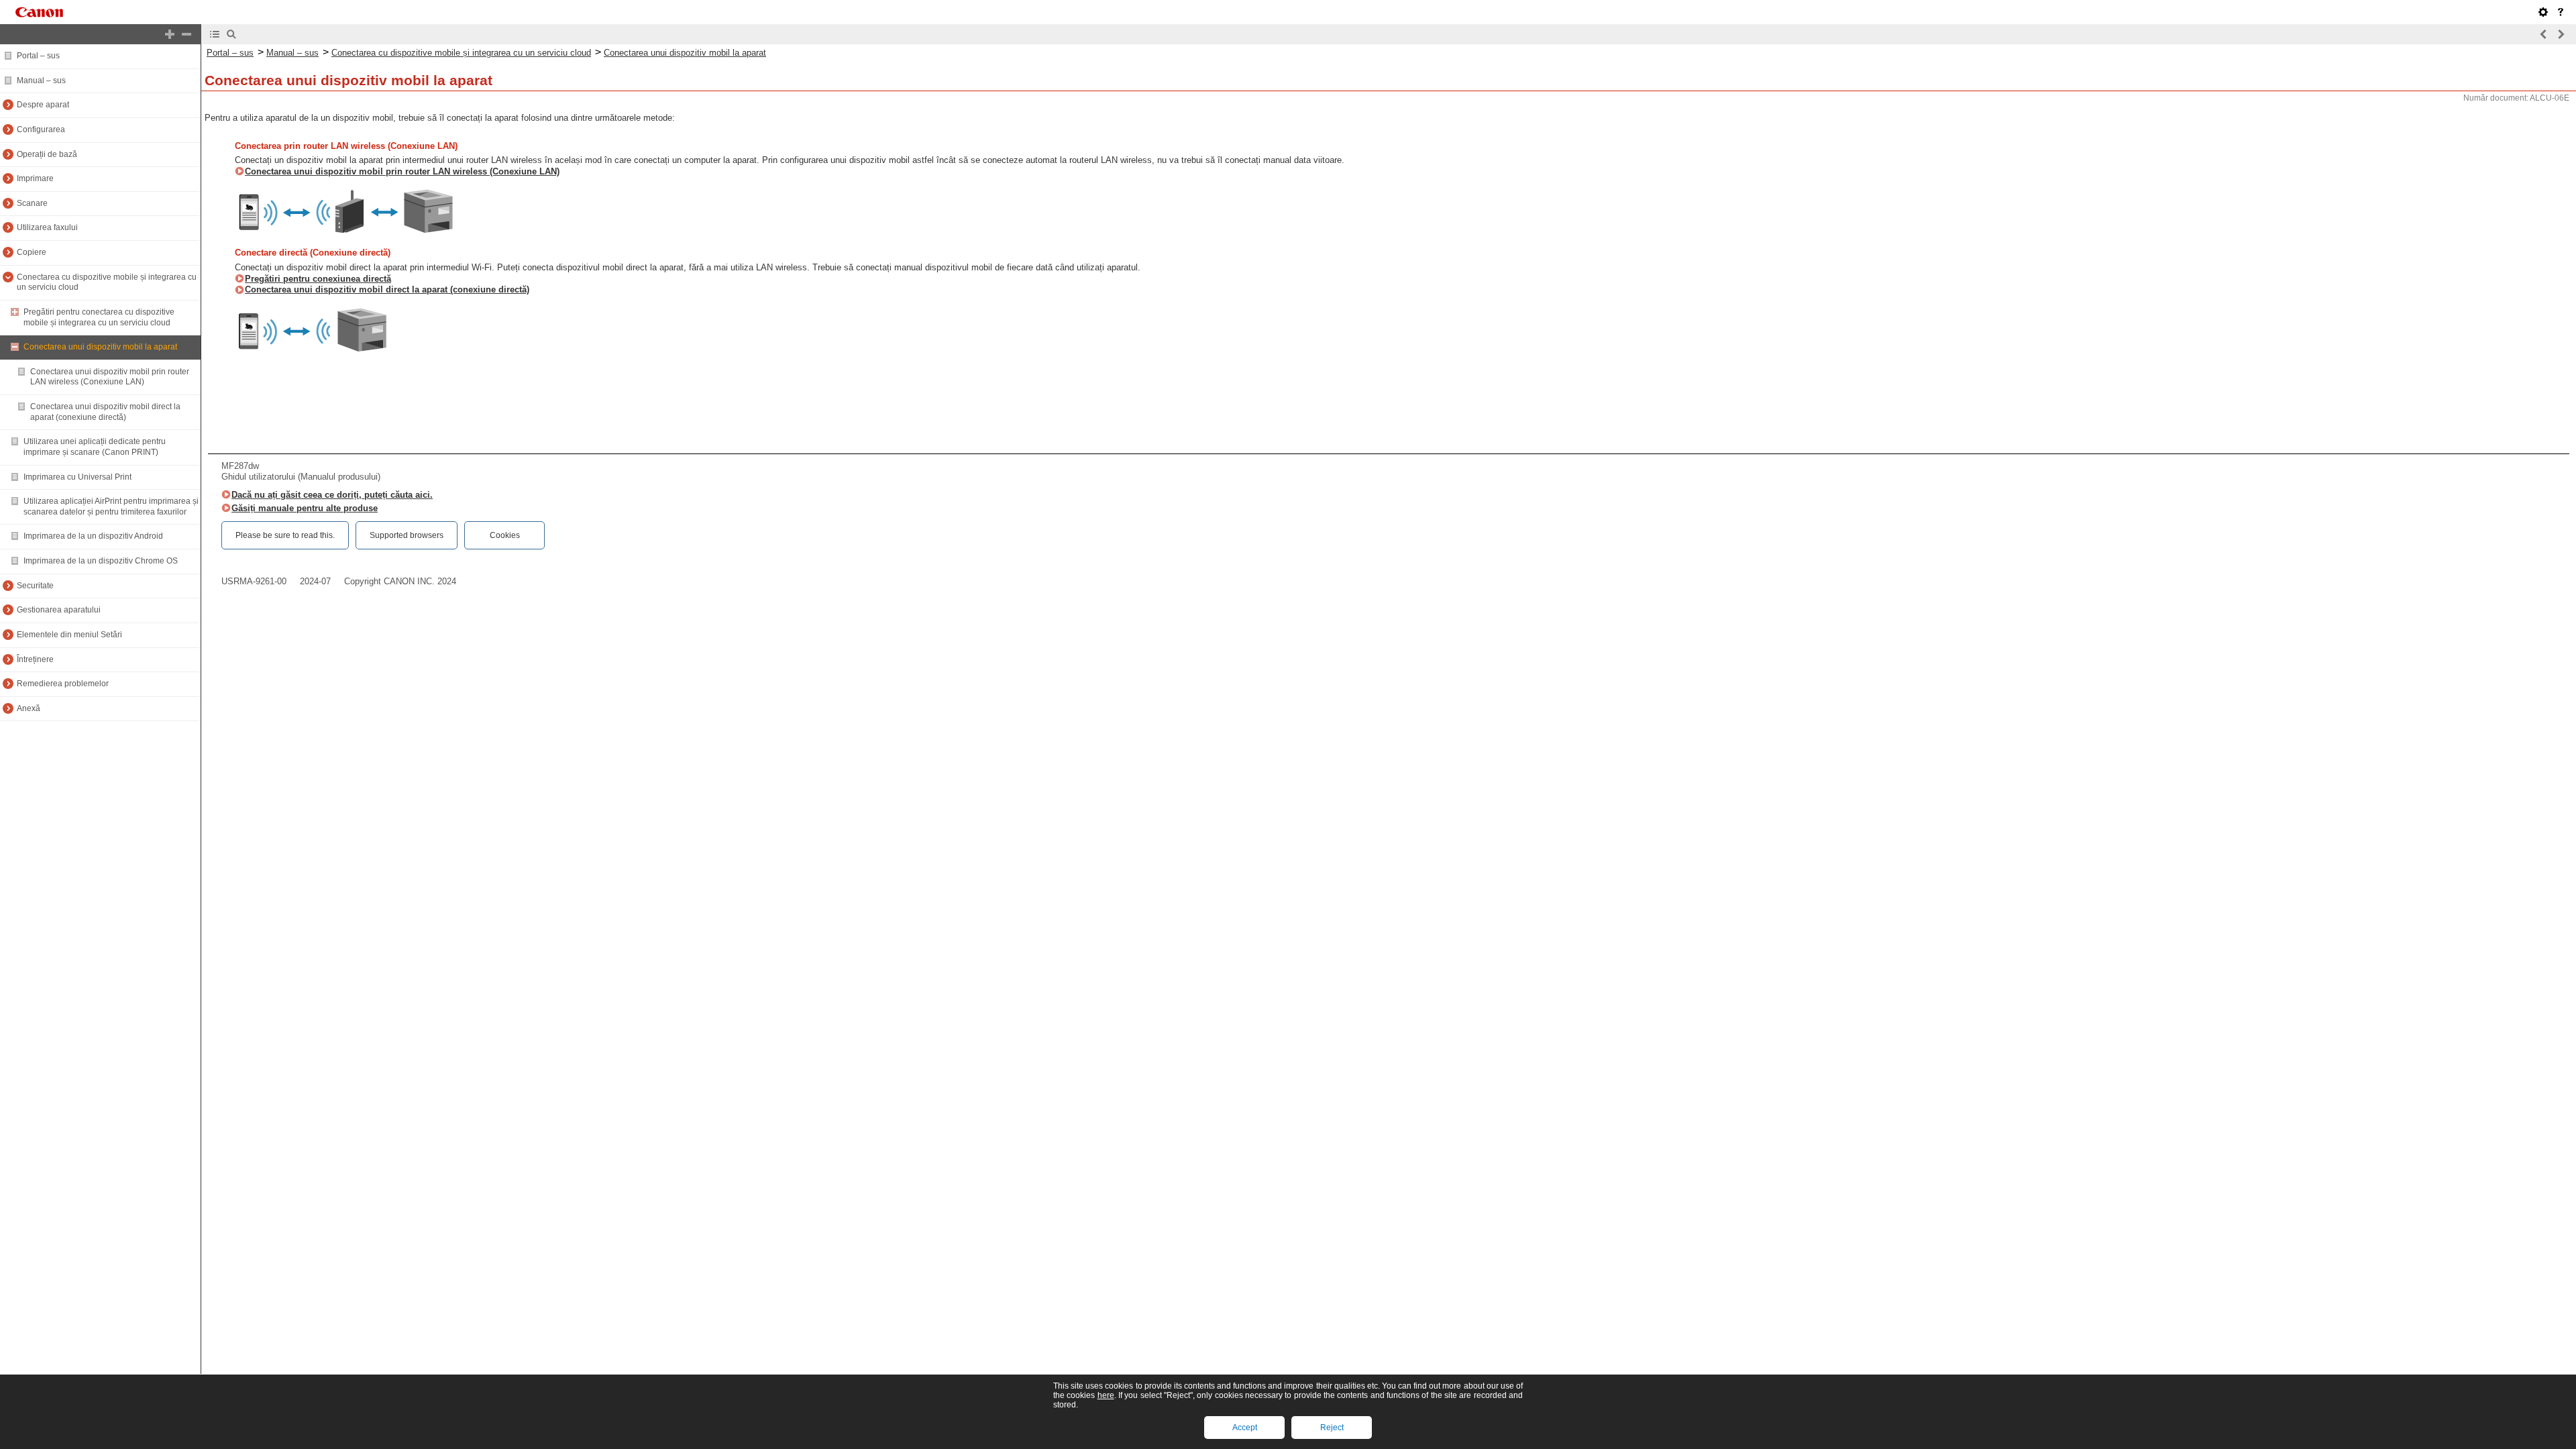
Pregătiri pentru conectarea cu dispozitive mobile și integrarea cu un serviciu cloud (99, 317)
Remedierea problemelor (63, 684)
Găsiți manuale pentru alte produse (305, 508)
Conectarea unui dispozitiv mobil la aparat (100, 347)
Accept (1245, 1428)
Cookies (505, 535)
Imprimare (35, 178)
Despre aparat (43, 105)
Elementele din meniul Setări (69, 635)
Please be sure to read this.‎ (285, 535)
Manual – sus (41, 80)
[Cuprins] (215, 34)
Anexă (29, 708)
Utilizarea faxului (47, 227)
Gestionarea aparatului (59, 610)
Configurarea (41, 129)
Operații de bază (47, 154)
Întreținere (35, 659)
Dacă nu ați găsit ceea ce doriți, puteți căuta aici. (332, 495)
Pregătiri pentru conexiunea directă (318, 279)
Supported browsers (407, 535)
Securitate (35, 586)
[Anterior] (2544, 34)
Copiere (32, 252)
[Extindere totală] (170, 34)
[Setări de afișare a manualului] (2543, 12)
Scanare (32, 203)
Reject (1332, 1428)
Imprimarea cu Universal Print (77, 477)
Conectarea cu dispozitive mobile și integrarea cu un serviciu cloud (461, 53)
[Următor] (2561, 34)
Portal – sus (38, 56)
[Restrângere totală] (186, 34)
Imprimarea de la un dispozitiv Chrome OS (101, 561)
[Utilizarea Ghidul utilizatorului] (2561, 12)
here (1106, 1395)
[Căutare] (231, 34)
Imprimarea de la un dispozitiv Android (93, 536)
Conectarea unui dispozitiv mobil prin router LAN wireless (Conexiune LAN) (110, 377)
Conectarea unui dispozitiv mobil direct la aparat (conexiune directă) (105, 412)
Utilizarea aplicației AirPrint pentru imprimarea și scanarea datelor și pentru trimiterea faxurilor (111, 506)
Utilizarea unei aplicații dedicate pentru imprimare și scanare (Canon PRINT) (95, 447)
